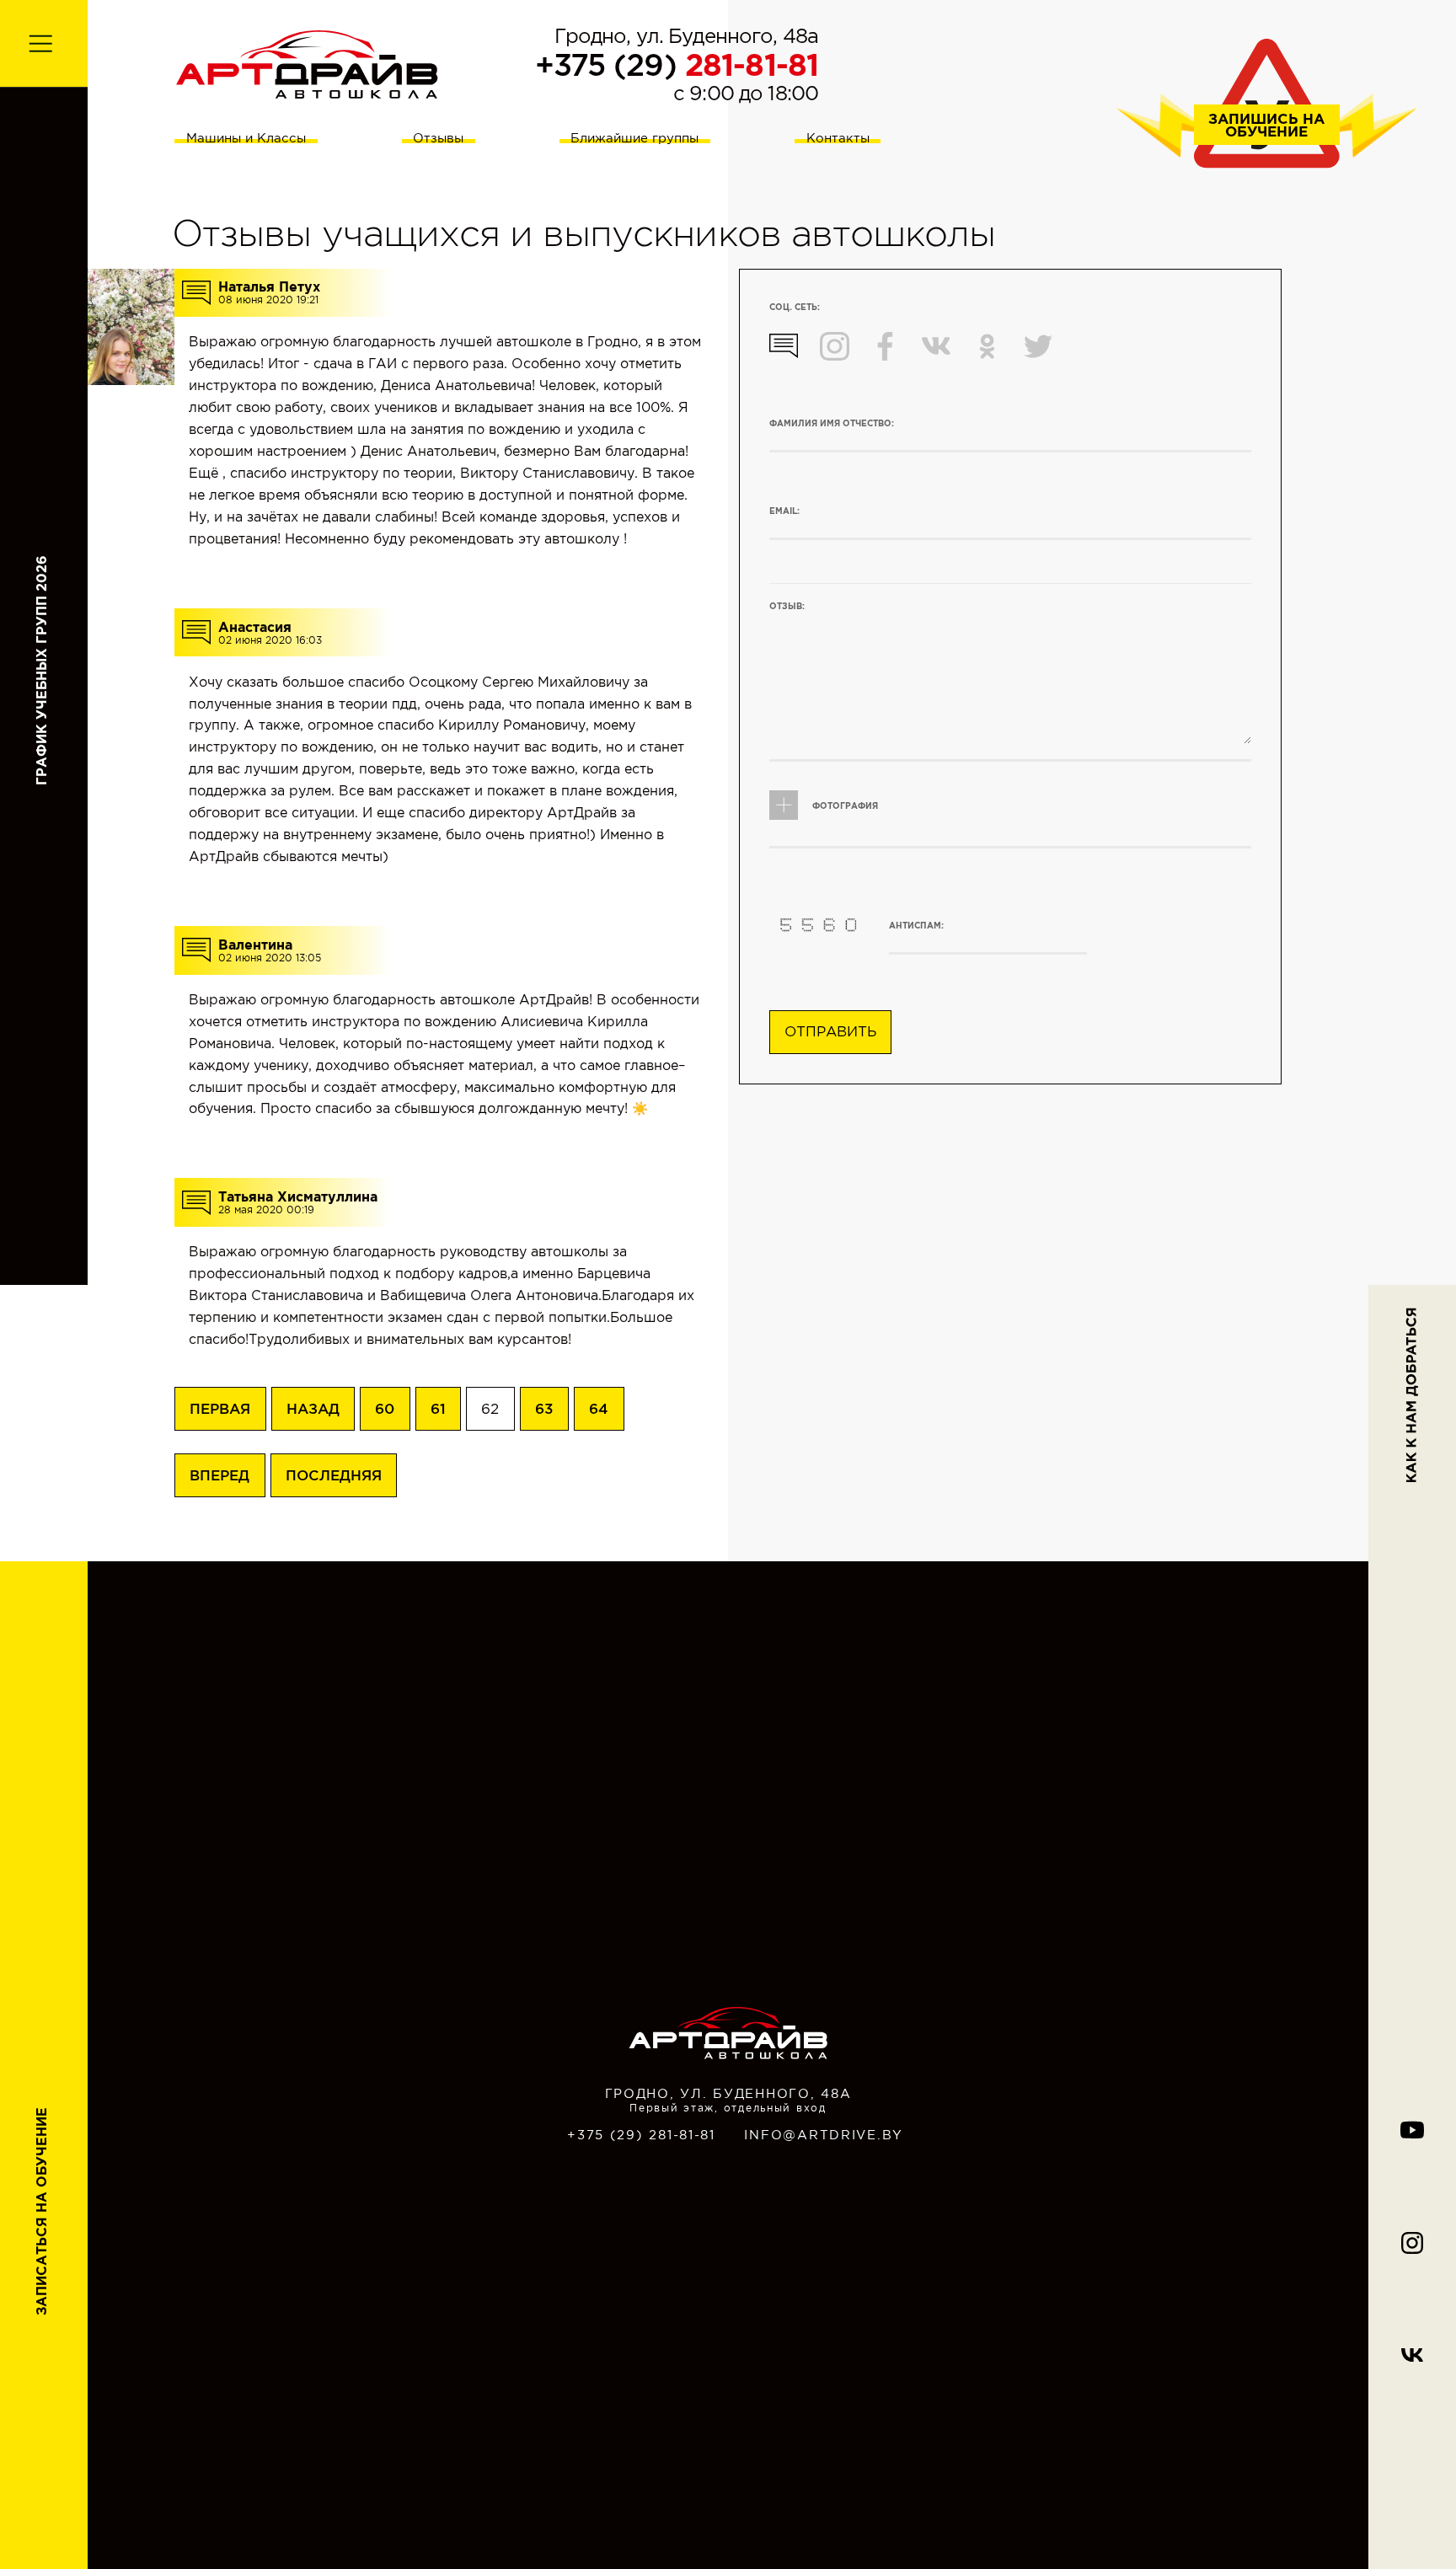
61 (438, 1408)
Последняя (334, 1475)
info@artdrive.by (824, 2135)
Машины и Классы (246, 138)
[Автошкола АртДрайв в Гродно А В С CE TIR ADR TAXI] (307, 63)
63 (544, 1408)
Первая (220, 1408)
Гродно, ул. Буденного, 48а (687, 36)
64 (599, 1408)
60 (385, 1408)
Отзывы (438, 138)
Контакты (838, 138)
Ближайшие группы (634, 138)
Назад (313, 1408)
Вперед (219, 1475)
